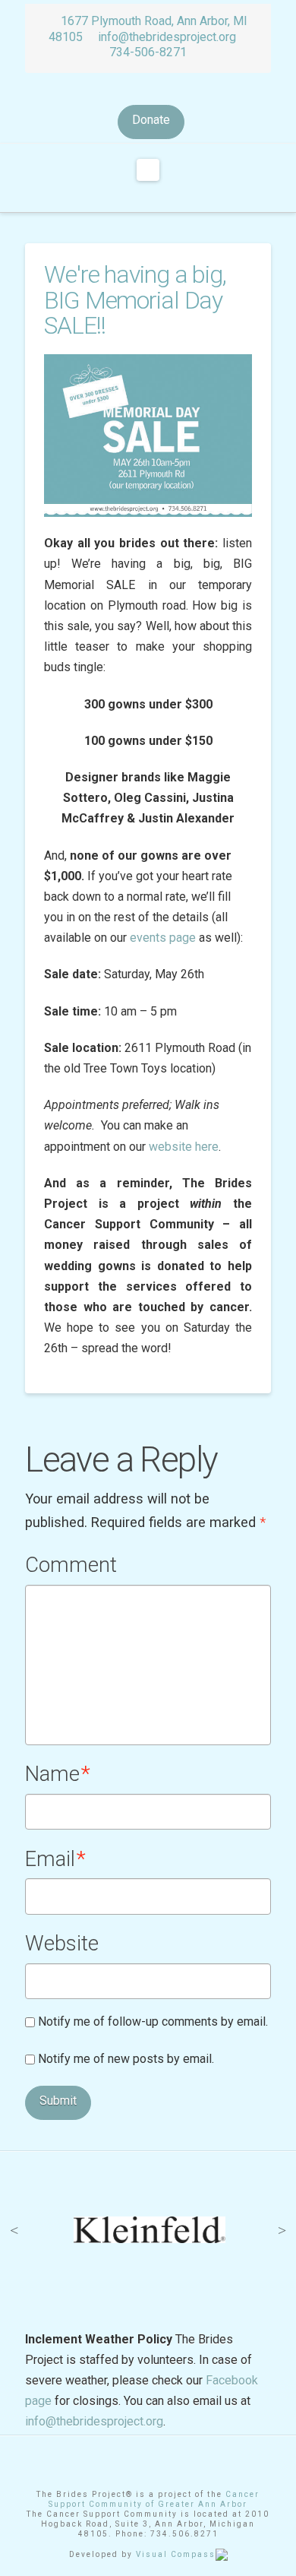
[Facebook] (137, 90)
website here (184, 1147)
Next (282, 2230)
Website (62, 1944)
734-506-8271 (148, 52)
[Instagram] (159, 90)
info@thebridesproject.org (167, 37)
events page (163, 938)
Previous (14, 2230)
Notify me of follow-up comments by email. (153, 2022)
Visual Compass (176, 2554)
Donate (151, 120)
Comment (71, 1565)
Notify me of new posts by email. (126, 2059)
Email (55, 1859)
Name (58, 1774)
